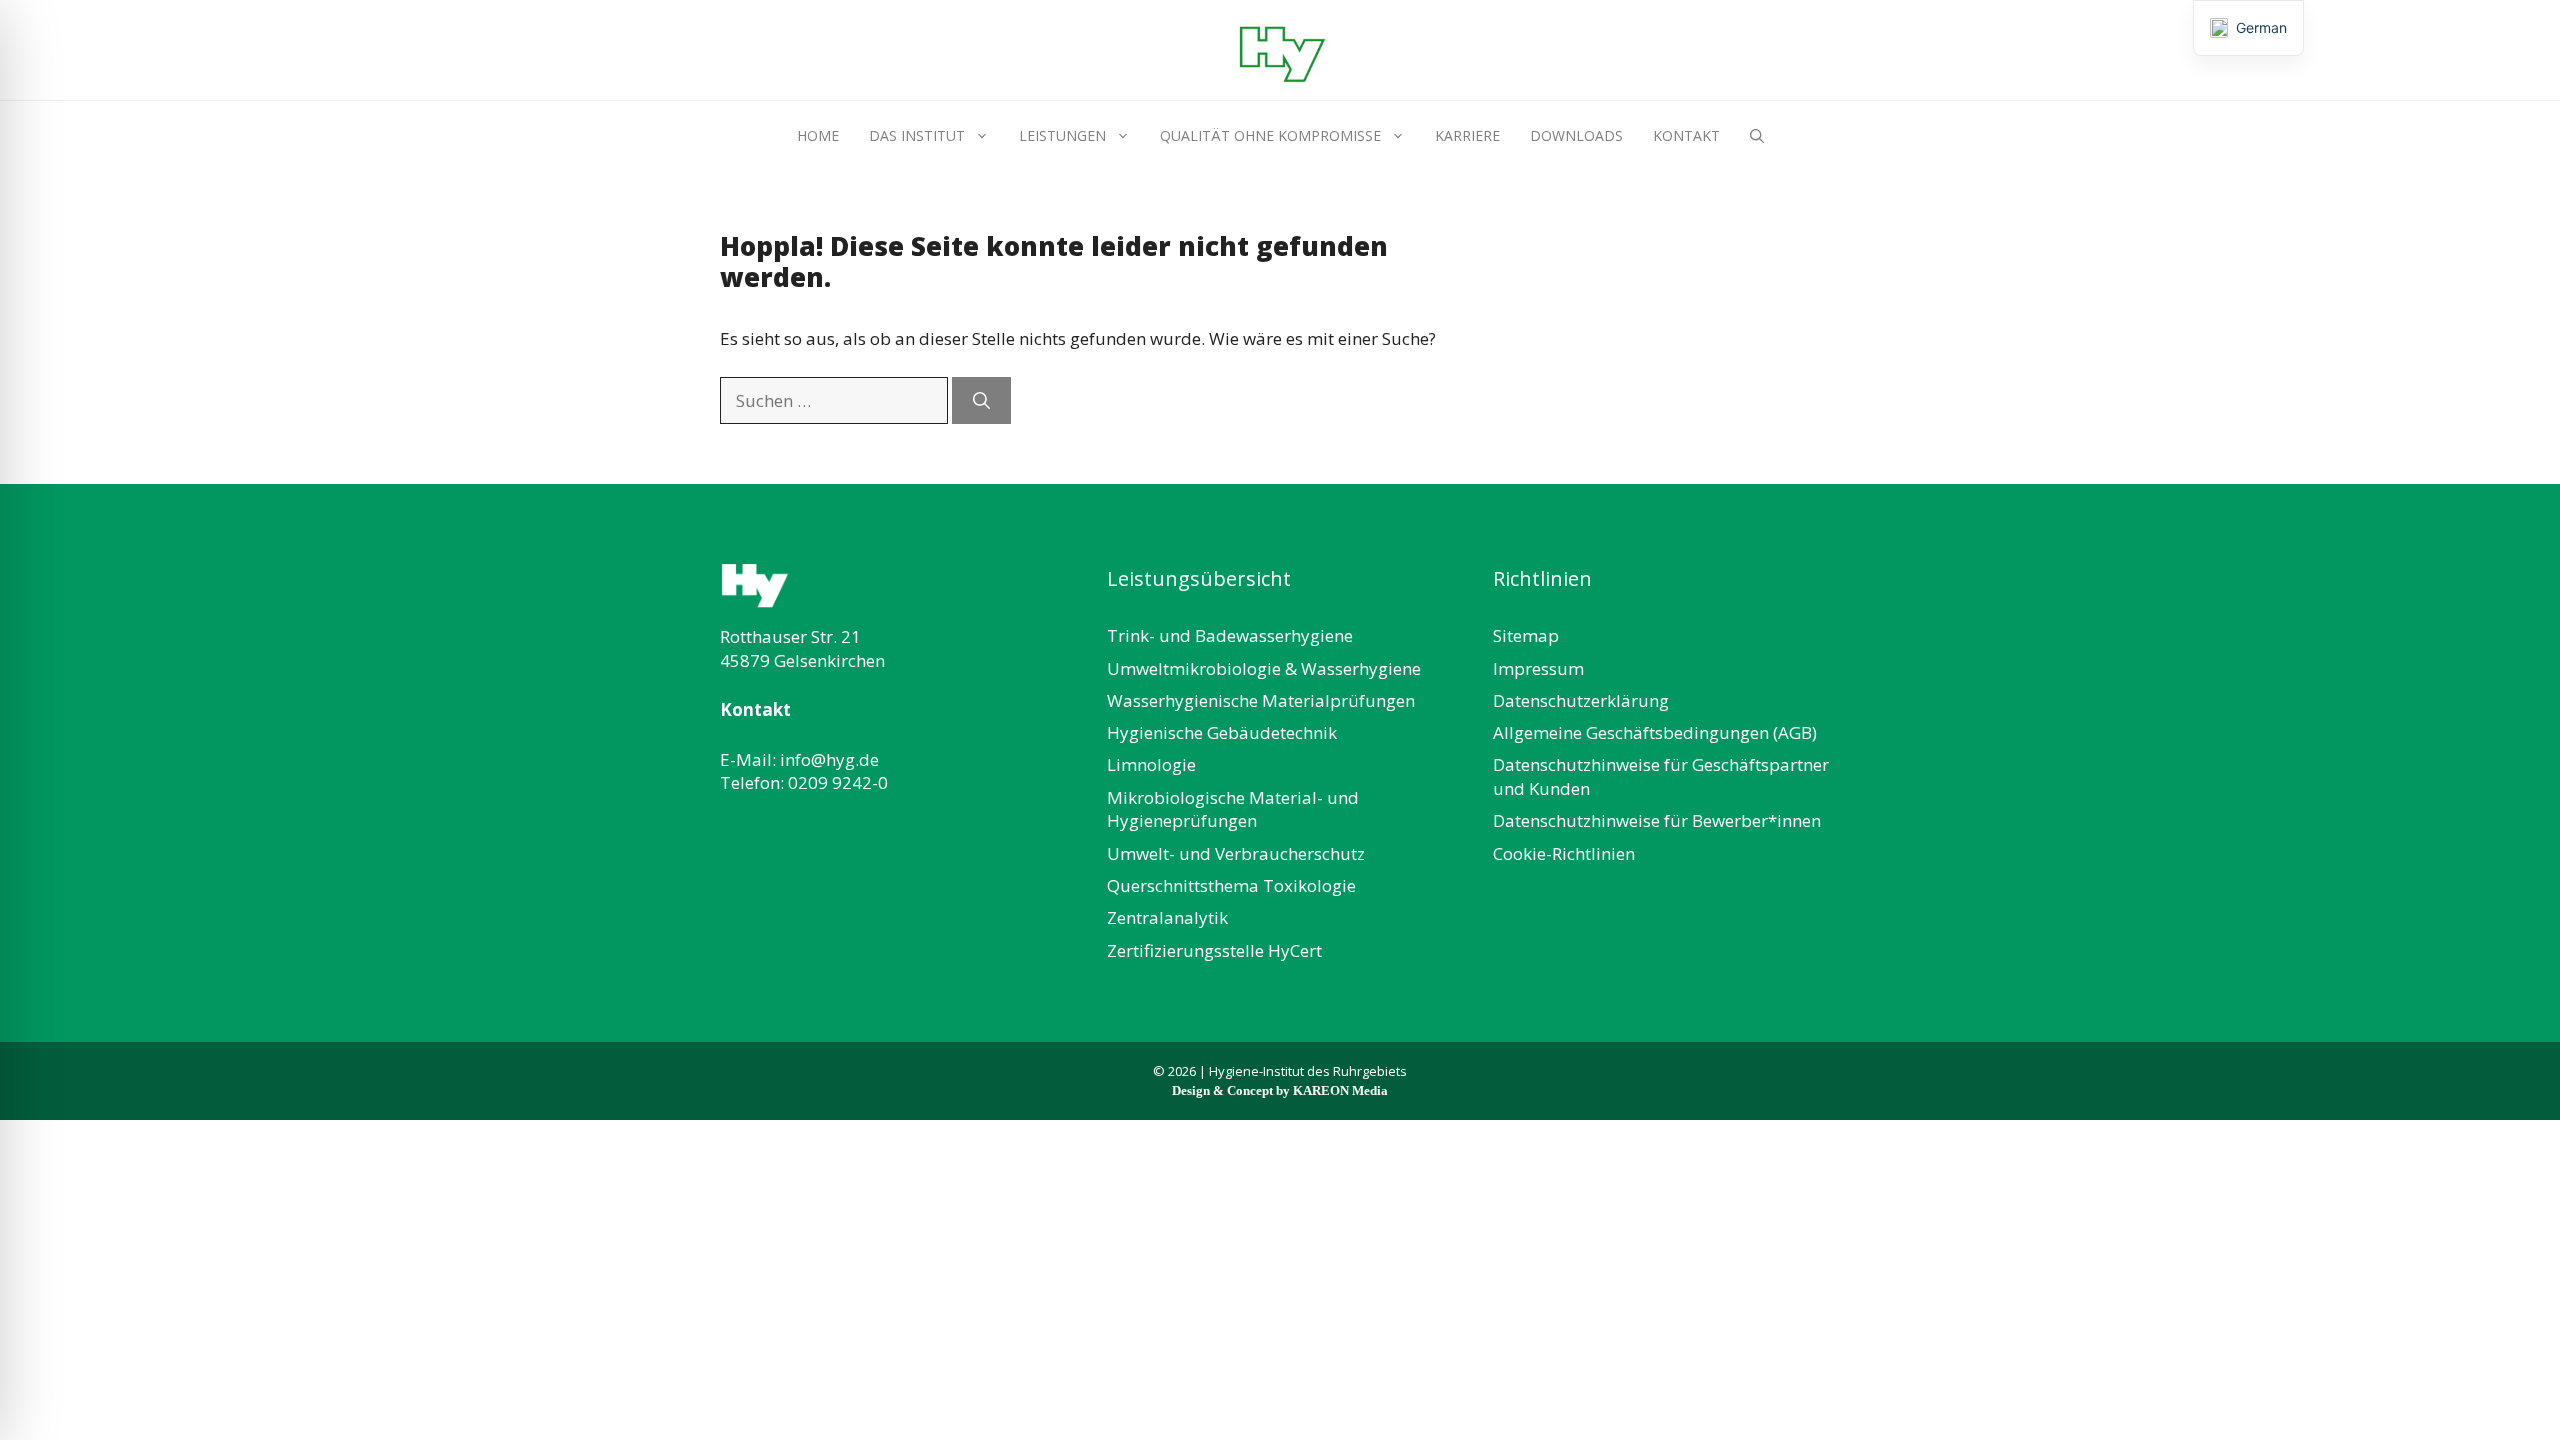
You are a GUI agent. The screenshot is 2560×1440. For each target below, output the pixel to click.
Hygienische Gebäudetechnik (1222, 732)
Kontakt (1686, 135)
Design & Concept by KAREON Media (1280, 1090)
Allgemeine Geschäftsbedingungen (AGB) (1655, 732)
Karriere (1467, 135)
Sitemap (1526, 635)
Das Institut (917, 135)
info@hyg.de (829, 759)
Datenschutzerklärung (1581, 700)
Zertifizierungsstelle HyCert (1214, 950)
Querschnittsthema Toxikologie (1231, 885)
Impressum (1538, 668)
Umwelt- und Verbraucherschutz (1236, 853)
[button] (1757, 136)
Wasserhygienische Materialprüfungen (1261, 700)
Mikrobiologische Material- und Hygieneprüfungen (1233, 809)
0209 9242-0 (838, 782)
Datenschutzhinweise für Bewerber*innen (1657, 820)
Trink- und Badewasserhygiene (1230, 635)
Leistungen (1062, 135)
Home (818, 135)
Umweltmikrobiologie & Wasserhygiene (1264, 668)
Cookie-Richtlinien (1564, 853)
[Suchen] (981, 401)
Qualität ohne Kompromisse (1270, 135)
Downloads (1576, 135)
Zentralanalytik (1167, 917)
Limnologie (1151, 764)
